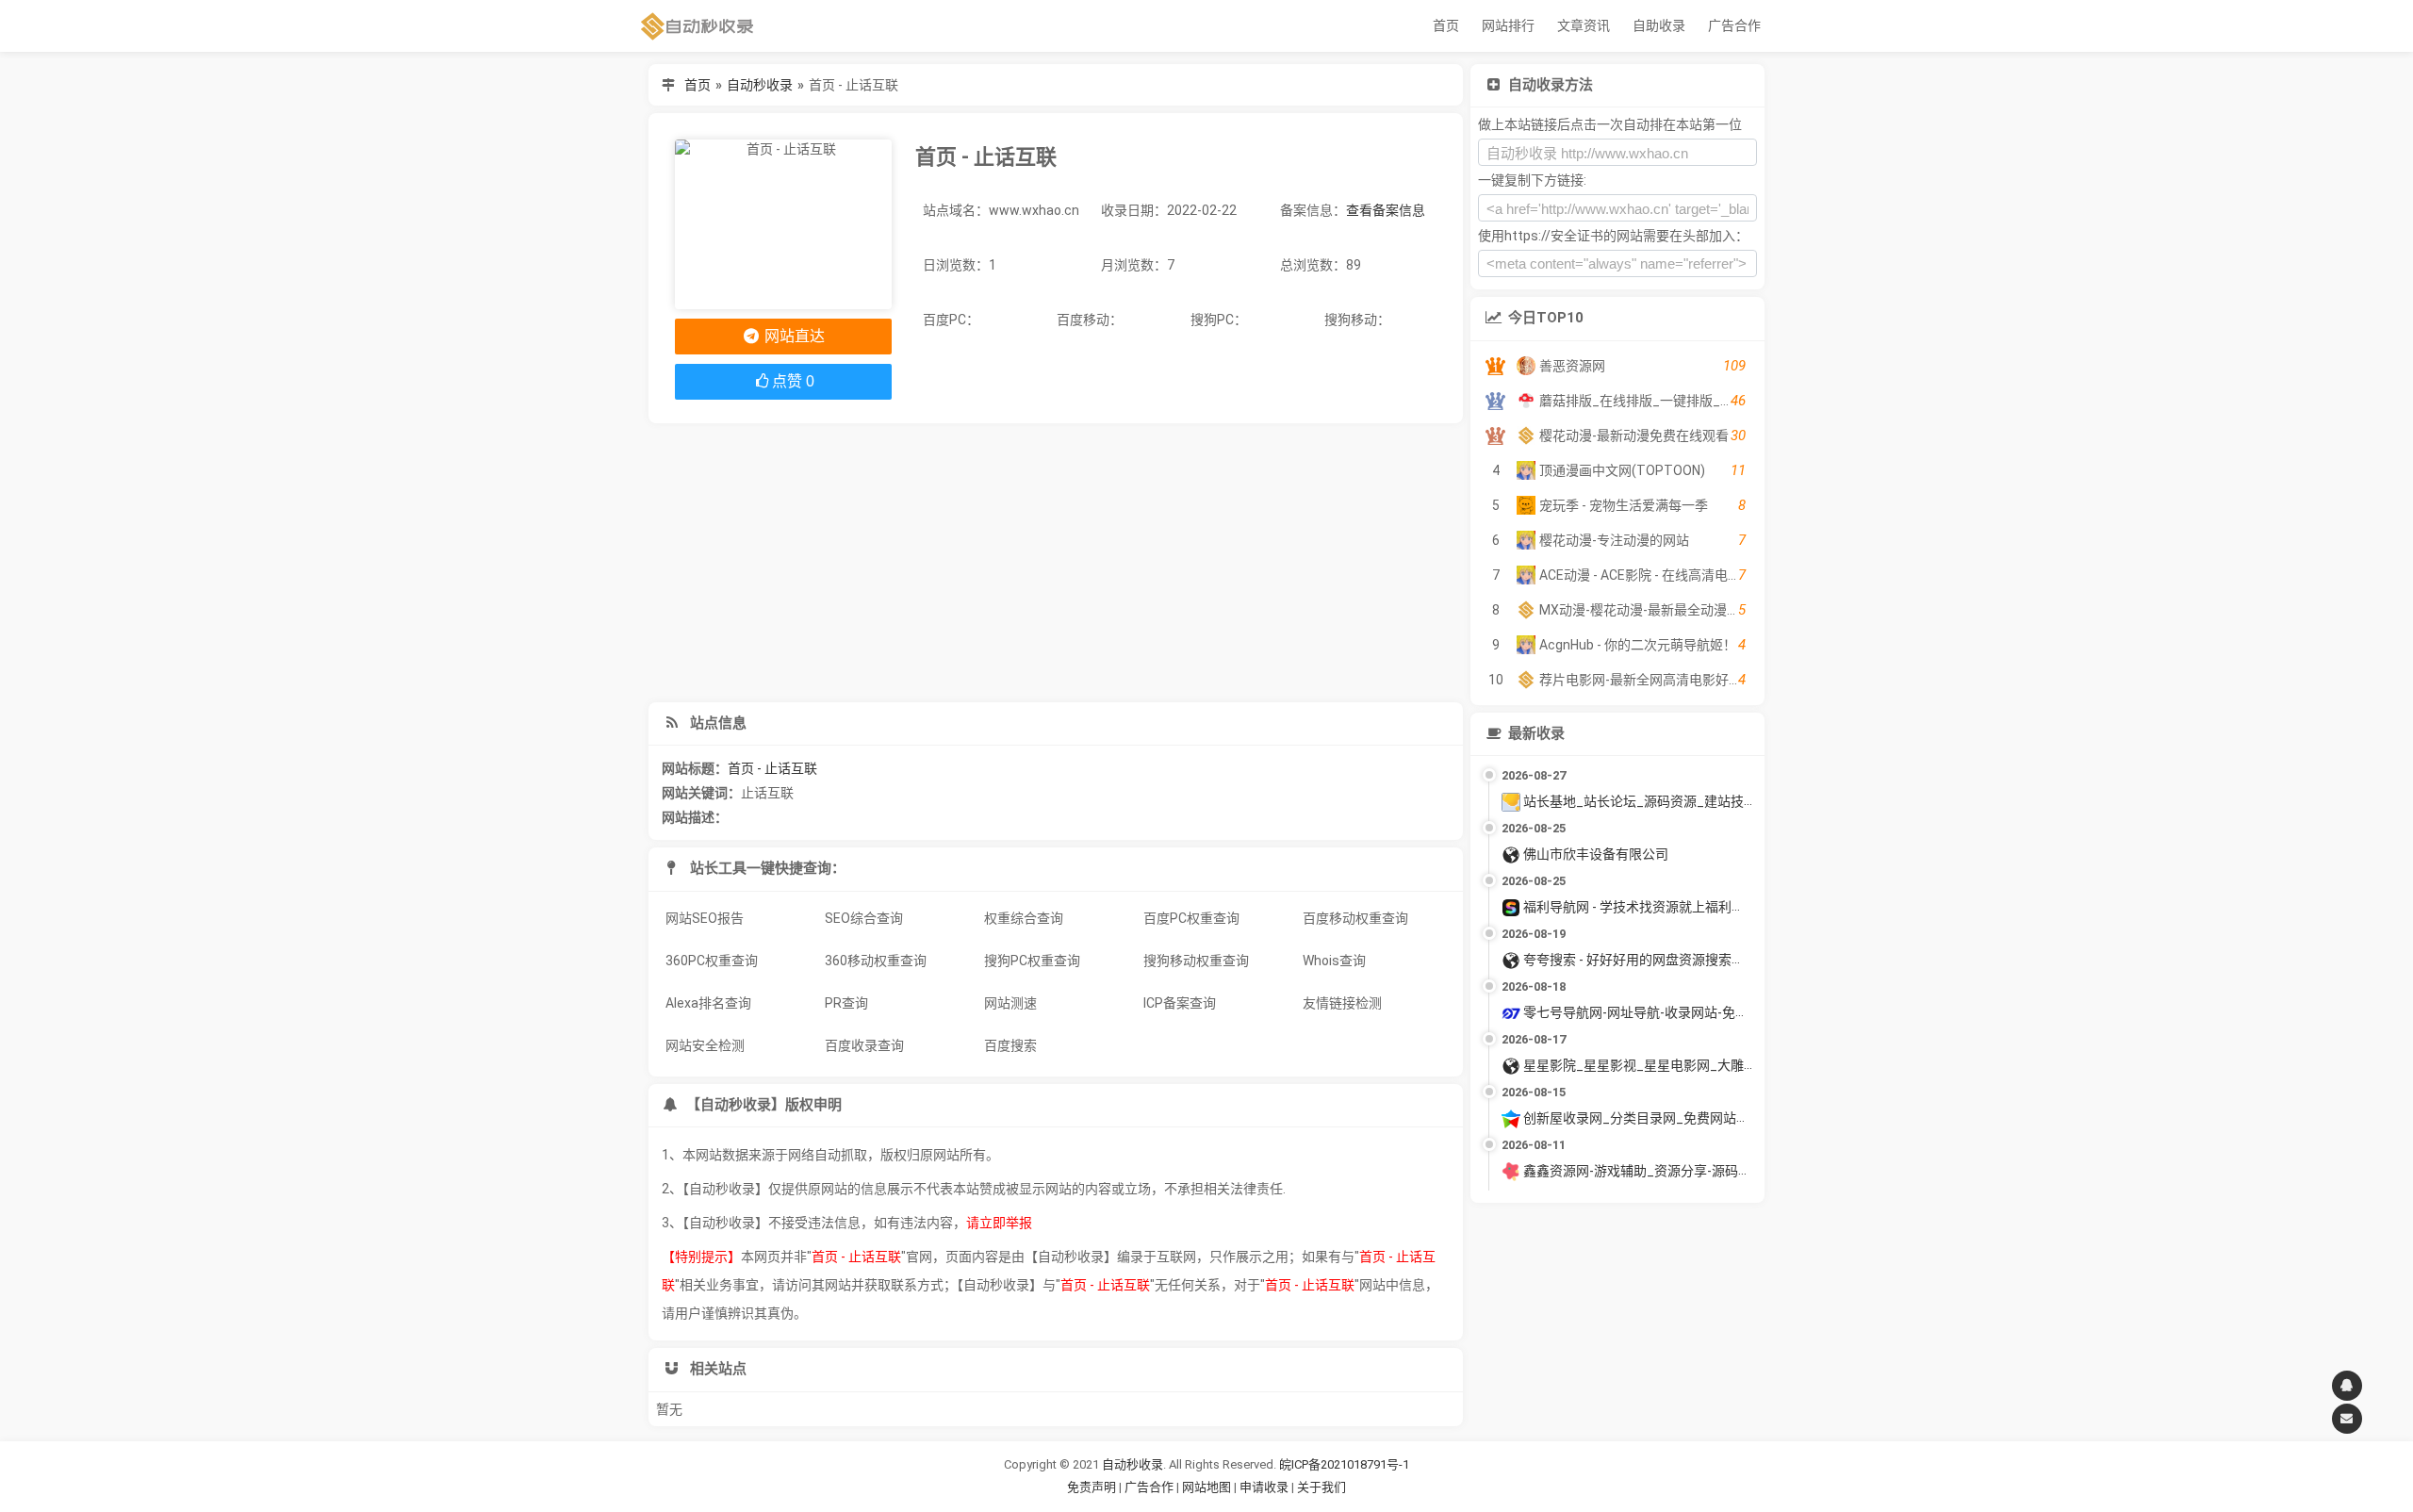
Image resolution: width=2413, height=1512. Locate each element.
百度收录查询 (864, 1045)
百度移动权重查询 (1355, 918)
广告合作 (1734, 25)
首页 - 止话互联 (772, 768)
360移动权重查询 (876, 961)
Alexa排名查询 (708, 1003)
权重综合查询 (1024, 918)
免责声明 (1092, 1487)
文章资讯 (1584, 25)
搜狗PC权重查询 (1032, 961)
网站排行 (1508, 25)
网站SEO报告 (705, 918)
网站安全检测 (705, 1045)
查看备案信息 (1386, 210)
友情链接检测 (1342, 1003)
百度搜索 (1010, 1045)
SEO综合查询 (864, 918)
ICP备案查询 (1180, 1003)
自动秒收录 (760, 85)
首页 (1446, 25)
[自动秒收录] (698, 26)
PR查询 (846, 1003)
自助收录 (1659, 25)
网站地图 (1208, 1487)
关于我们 (1321, 1487)
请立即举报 (999, 1223)
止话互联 (767, 793)
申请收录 (1264, 1487)
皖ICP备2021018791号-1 (1344, 1464)
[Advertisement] (1056, 563)
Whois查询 (1334, 961)
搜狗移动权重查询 (1196, 961)
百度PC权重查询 (1191, 918)
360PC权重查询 (712, 961)
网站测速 (1010, 1003)
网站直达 (793, 336)
